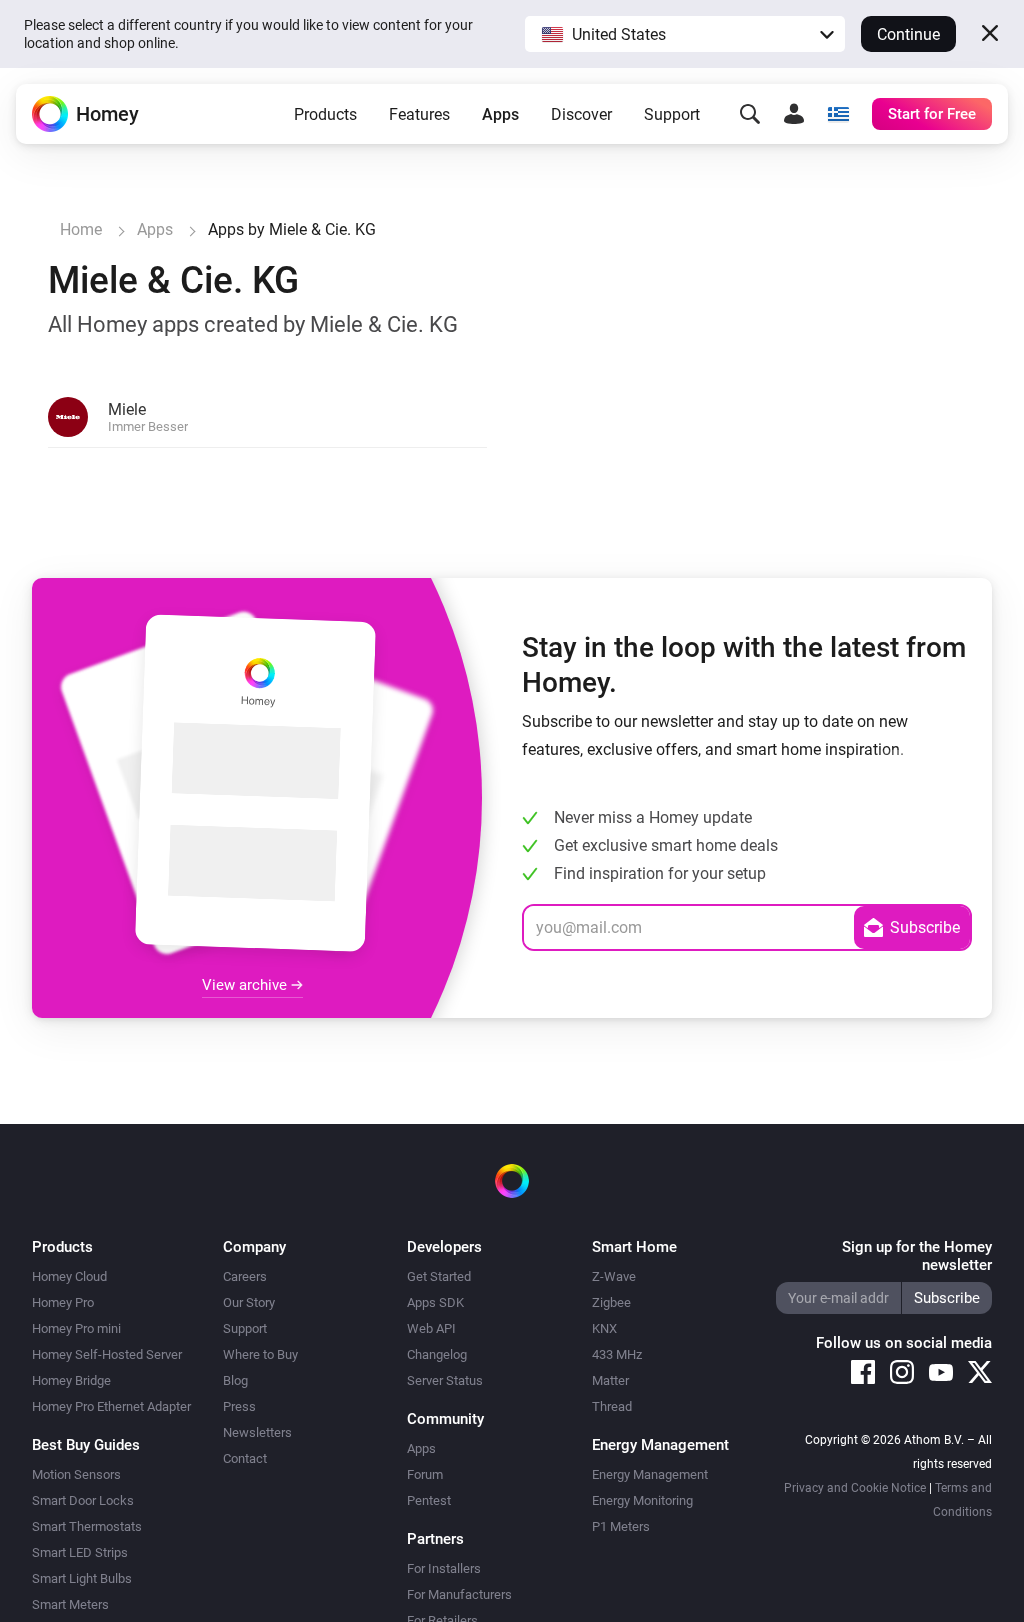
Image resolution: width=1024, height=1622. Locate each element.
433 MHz (617, 1354)
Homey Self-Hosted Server (107, 1354)
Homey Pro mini (76, 1328)
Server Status (445, 1380)
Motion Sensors (76, 1474)
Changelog (437, 1354)
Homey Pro (63, 1302)
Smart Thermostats (87, 1526)
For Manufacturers (459, 1594)
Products (325, 114)
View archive (246, 985)
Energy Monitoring (642, 1500)
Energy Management (650, 1474)
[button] (685, 34)
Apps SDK (435, 1302)
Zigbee (611, 1302)
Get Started (439, 1276)
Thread (612, 1406)
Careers (245, 1276)
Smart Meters (70, 1604)
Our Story (249, 1302)
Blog (235, 1380)
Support (672, 114)
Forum (425, 1474)
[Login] (794, 114)
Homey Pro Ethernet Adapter (111, 1406)
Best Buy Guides (86, 1445)
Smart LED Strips (80, 1552)
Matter (610, 1380)
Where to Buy (260, 1354)
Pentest (429, 1500)
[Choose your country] (838, 114)
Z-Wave (614, 1276)
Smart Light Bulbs (82, 1578)
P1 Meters (621, 1526)
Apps (500, 114)
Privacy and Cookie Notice (855, 1488)
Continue (908, 34)
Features (419, 114)
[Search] (750, 114)
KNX (604, 1328)
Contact (245, 1458)
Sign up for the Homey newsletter (917, 1256)
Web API (431, 1328)
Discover (581, 114)
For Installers (444, 1568)
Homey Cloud (69, 1276)
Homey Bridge (71, 1380)
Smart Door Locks (83, 1500)
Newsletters (257, 1432)
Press (239, 1406)
